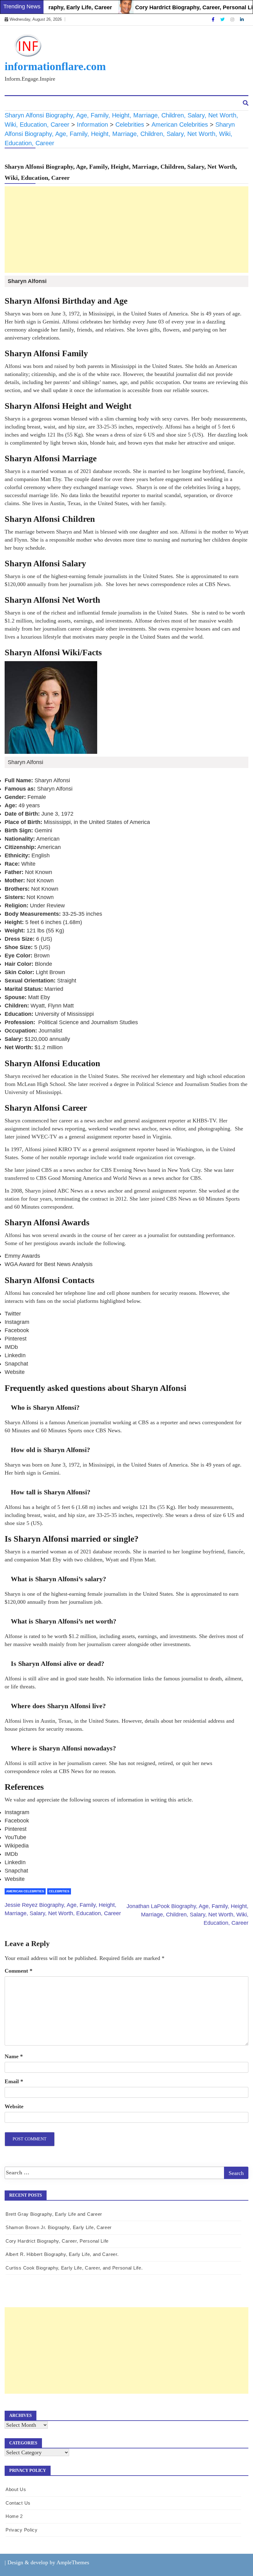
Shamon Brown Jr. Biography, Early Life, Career (59, 2227)
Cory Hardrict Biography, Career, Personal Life (174, 7)
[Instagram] (233, 19)
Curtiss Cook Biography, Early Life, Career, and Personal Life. (74, 2268)
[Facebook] (214, 19)
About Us (20, 103)
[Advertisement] (126, 2350)
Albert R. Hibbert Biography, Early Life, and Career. (62, 2254)
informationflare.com (55, 66)
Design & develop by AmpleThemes (48, 2562)
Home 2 (14, 2516)
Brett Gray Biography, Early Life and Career (54, 2214)
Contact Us (53, 103)
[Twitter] (223, 19)
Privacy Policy (22, 2530)
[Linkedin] (242, 19)
